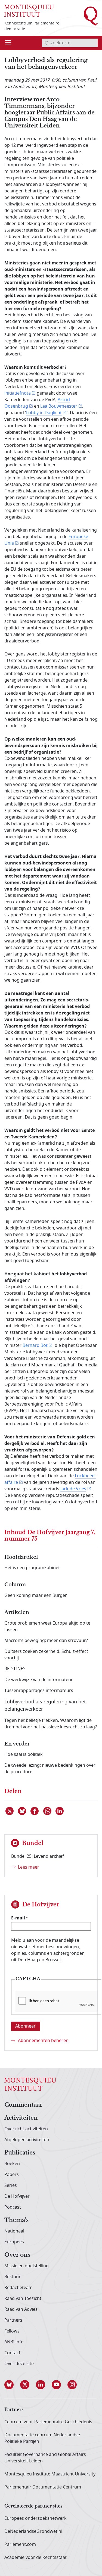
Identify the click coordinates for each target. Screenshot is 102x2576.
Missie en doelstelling (27, 2266)
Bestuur (13, 2277)
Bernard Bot (35, 1345)
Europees (14, 2242)
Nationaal (14, 2231)
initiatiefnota (18, 393)
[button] (12, 2385)
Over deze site (19, 2364)
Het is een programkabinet (32, 1568)
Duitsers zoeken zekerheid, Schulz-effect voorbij (46, 1655)
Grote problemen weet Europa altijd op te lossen (47, 1626)
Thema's (16, 2220)
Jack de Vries (73, 1489)
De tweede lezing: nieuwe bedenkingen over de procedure (50, 1769)
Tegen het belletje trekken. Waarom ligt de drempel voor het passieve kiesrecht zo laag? (51, 1724)
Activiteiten (21, 2118)
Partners (13, 2320)
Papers (12, 2175)
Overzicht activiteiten (26, 2129)
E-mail (18, 1918)
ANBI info (14, 2342)
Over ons (17, 2255)
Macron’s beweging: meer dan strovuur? (46, 1641)
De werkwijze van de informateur (39, 1680)
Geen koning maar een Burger (36, 1595)
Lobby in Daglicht (44, 413)
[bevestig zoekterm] (46, 43)
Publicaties (20, 2153)
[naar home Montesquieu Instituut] (29, 10)
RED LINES (15, 1669)
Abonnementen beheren (43, 2041)
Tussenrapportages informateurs (39, 1691)
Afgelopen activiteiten (27, 2140)
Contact (12, 2353)
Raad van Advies (21, 2309)
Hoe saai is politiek (24, 1754)
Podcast (13, 2207)
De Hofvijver (17, 2196)
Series (11, 2185)
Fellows (12, 2331)
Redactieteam (18, 2288)
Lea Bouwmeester (59, 406)
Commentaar (23, 2105)
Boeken (12, 2164)
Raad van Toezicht (23, 2299)
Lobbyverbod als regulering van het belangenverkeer (45, 1705)
